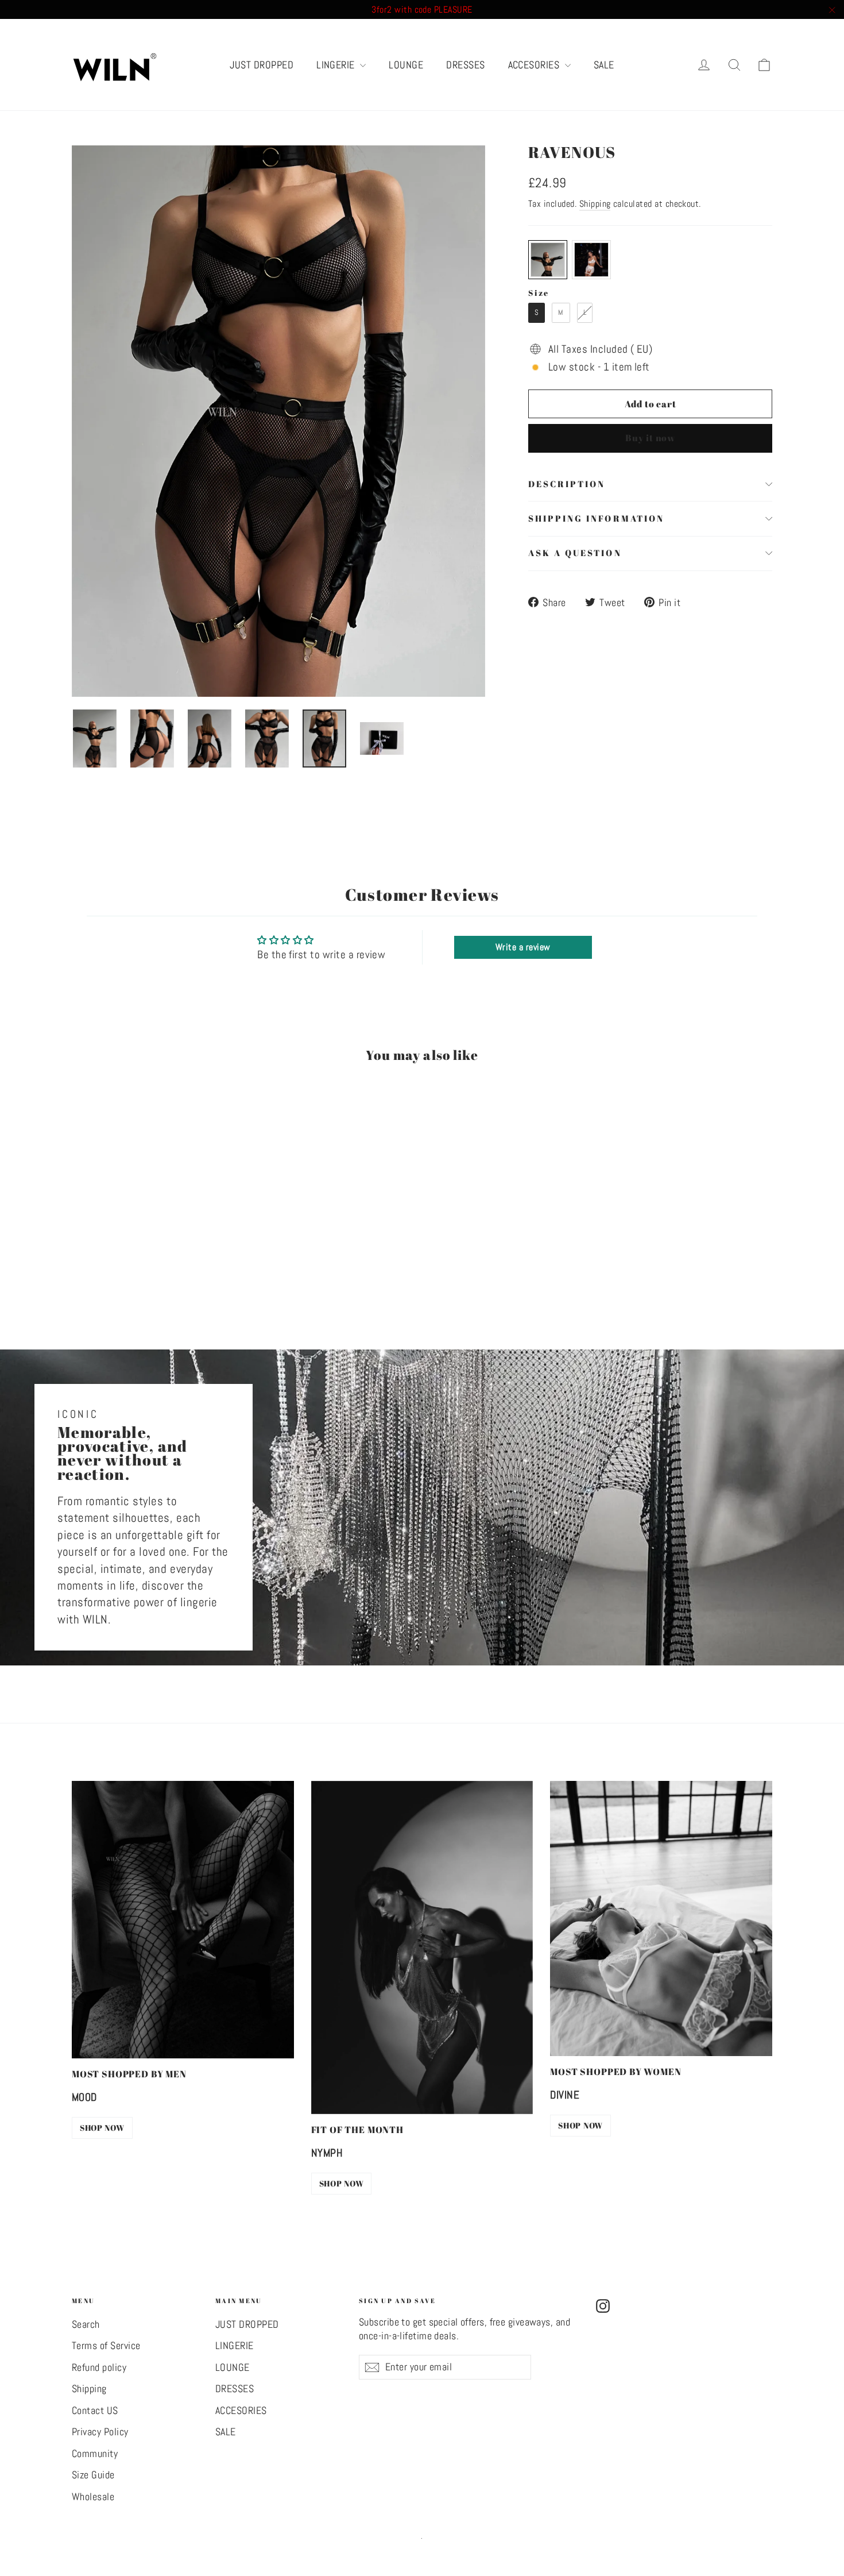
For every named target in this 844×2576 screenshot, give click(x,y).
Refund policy (99, 2367)
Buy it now (650, 438)
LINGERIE (337, 65)
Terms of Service (106, 2346)
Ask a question (575, 553)
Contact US (95, 2411)
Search (86, 2324)
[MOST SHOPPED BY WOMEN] (661, 1918)
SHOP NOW (102, 2128)
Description (567, 484)
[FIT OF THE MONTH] (422, 1948)
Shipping (595, 204)
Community (95, 2454)
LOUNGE (406, 65)
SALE (604, 65)
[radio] (548, 260)
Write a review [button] (523, 947)
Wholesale (93, 2497)
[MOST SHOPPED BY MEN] (183, 1920)
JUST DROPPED (262, 65)
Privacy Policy (100, 2432)
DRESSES (465, 65)
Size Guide (93, 2475)
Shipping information (596, 518)
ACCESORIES (535, 65)
